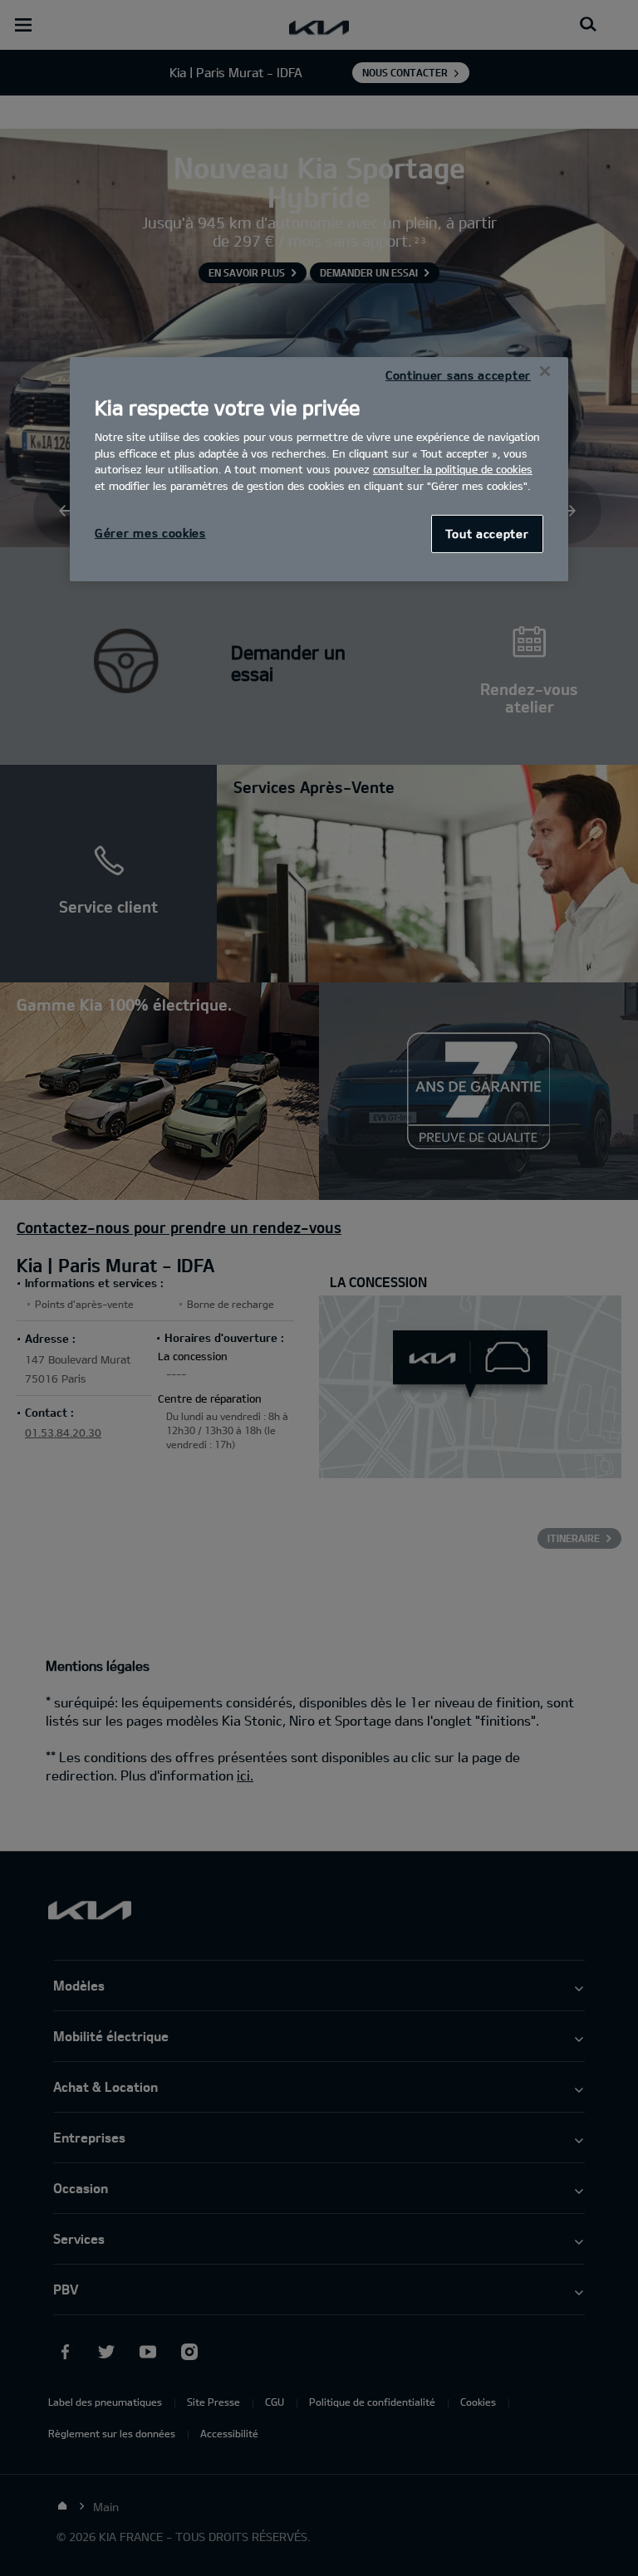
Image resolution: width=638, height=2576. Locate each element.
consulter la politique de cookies (453, 469)
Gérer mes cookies (150, 533)
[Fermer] (545, 371)
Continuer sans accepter (458, 375)
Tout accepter (487, 534)
